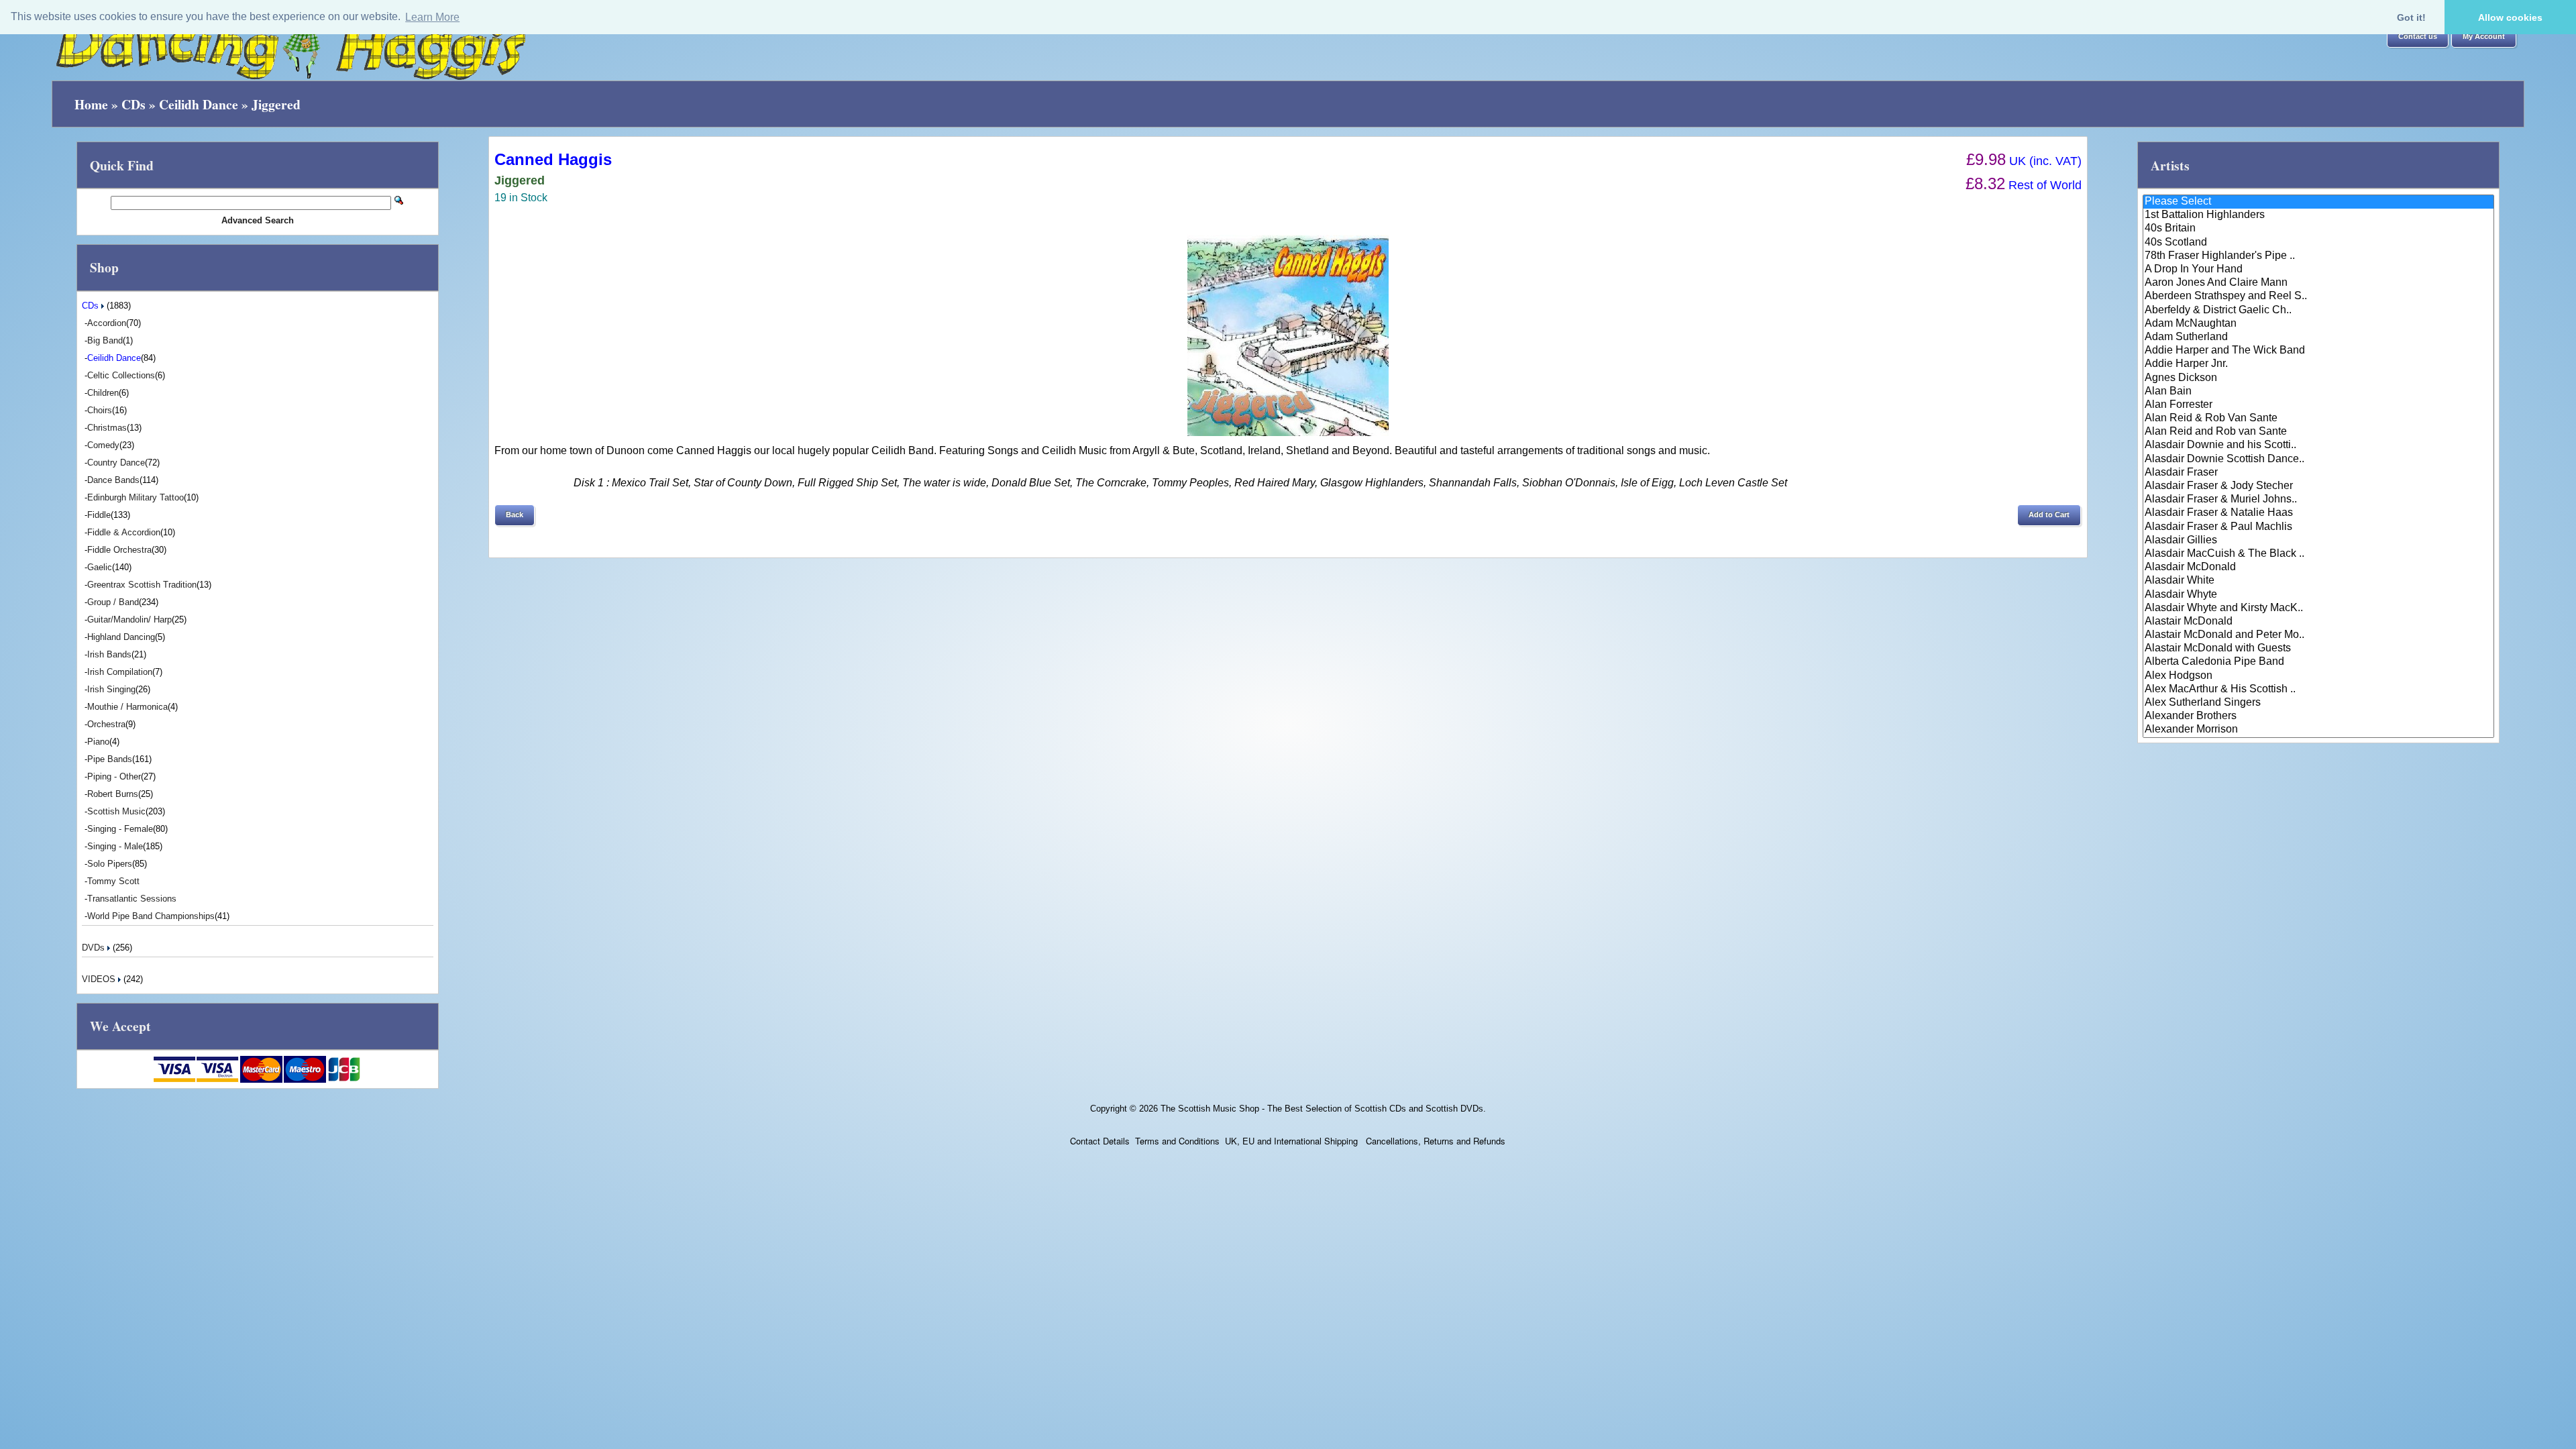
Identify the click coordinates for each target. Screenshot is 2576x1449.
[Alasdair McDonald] (2318, 568)
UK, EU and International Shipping (1291, 1141)
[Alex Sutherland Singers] (2318, 703)
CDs (133, 104)
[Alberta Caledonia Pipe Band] (2318, 662)
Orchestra (106, 724)
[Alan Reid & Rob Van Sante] (2318, 419)
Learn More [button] (432, 17)
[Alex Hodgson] (2318, 676)
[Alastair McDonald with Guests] (2318, 649)
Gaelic (100, 567)
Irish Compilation (120, 672)
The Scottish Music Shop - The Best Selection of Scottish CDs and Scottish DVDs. (1323, 1109)
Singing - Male (115, 846)
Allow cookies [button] (2510, 17)
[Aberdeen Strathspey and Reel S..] (2318, 297)
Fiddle (99, 515)
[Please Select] (2318, 202)
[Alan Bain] (2318, 392)
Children (103, 393)
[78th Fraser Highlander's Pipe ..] (2318, 256)
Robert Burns (113, 794)
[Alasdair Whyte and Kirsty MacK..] (2318, 608)
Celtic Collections (121, 375)
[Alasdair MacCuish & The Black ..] (2318, 554)
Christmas (107, 428)
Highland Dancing (121, 637)
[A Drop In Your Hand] (2318, 270)
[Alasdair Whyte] (2318, 595)
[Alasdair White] (2318, 581)
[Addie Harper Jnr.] (2318, 364)
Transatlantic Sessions (132, 899)
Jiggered (276, 104)
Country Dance (116, 463)
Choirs (100, 410)
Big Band (105, 340)
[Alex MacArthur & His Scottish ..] (2318, 690)
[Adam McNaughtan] (2318, 324)
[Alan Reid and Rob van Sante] (2318, 432)
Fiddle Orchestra (119, 550)
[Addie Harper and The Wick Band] (2318, 351)
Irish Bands (109, 654)
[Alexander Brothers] (2318, 716)
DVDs (95, 948)
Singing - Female (120, 829)
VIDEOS (100, 979)
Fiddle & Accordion (124, 532)
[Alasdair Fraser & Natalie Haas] (2318, 513)
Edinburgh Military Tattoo (136, 497)
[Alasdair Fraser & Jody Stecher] (2318, 486)
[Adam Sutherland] (2318, 337)
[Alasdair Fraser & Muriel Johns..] (2318, 500)
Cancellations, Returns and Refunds (1434, 1141)
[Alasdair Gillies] (2318, 541)
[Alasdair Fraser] (2318, 473)
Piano (98, 742)
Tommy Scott (113, 881)
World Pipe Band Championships (151, 916)
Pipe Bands (110, 759)
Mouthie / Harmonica (127, 707)
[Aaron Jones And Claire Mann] (2318, 283)
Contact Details (1100, 1141)
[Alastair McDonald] (2318, 622)
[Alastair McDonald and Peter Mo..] (2318, 635)
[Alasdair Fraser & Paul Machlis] (2318, 527)
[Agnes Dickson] (2318, 378)
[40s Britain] (2318, 229)
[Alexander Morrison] (2318, 730)
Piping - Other (114, 776)
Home (91, 104)
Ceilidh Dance (199, 104)
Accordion (107, 323)
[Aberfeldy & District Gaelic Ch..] (2318, 311)
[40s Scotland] (2318, 243)
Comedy (103, 445)
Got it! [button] (2411, 17)
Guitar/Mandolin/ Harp (129, 620)
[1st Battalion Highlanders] (2318, 215)
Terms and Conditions (1177, 1141)
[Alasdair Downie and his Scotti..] (2318, 445)
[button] (2418, 37)
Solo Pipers (110, 864)
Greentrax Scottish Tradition (142, 585)
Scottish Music (116, 811)
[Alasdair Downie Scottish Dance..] (2318, 460)
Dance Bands (113, 480)
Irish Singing (111, 689)
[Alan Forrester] (2318, 405)
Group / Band (113, 602)
